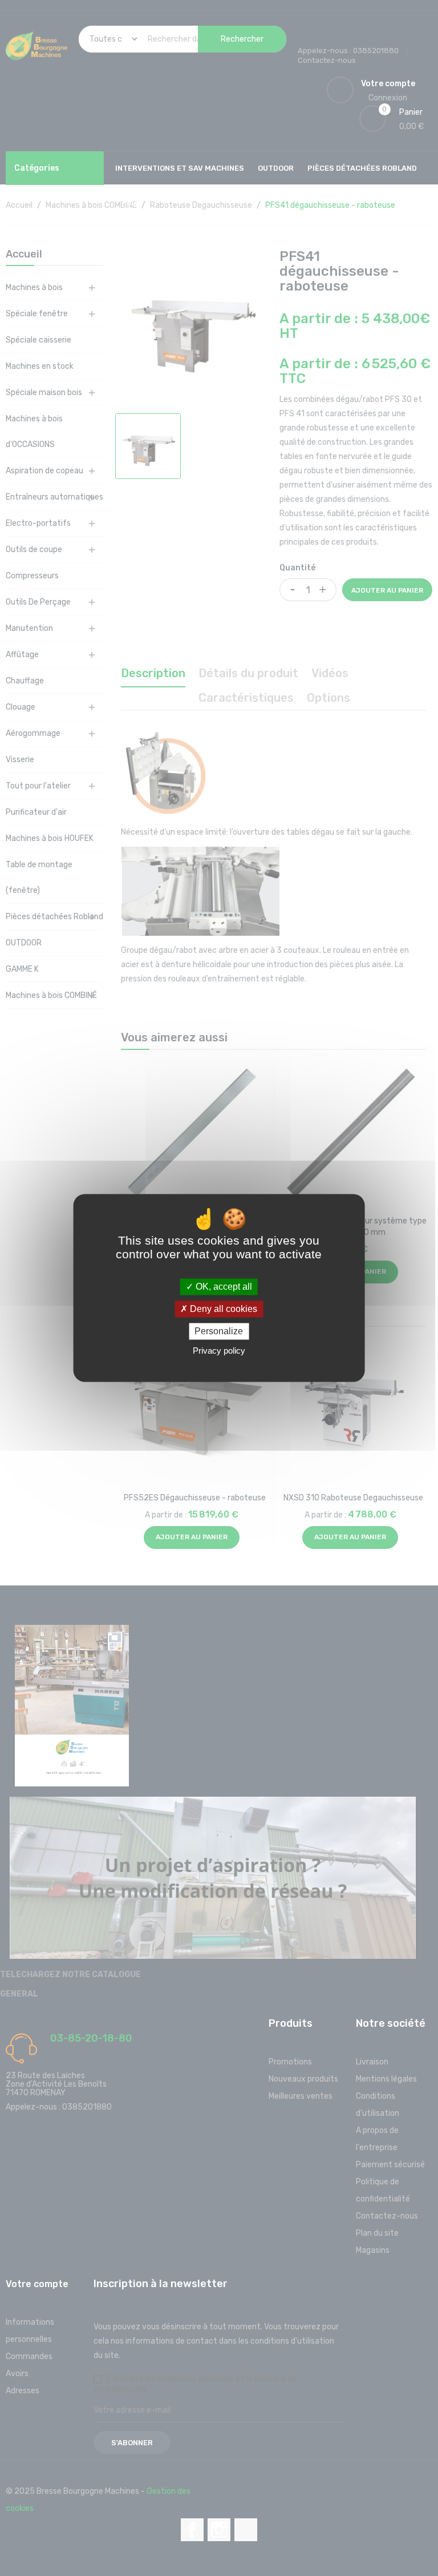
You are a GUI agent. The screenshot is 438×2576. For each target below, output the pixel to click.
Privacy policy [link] (219, 1351)
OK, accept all (223, 1287)
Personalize (219, 1331)
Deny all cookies (222, 1309)
